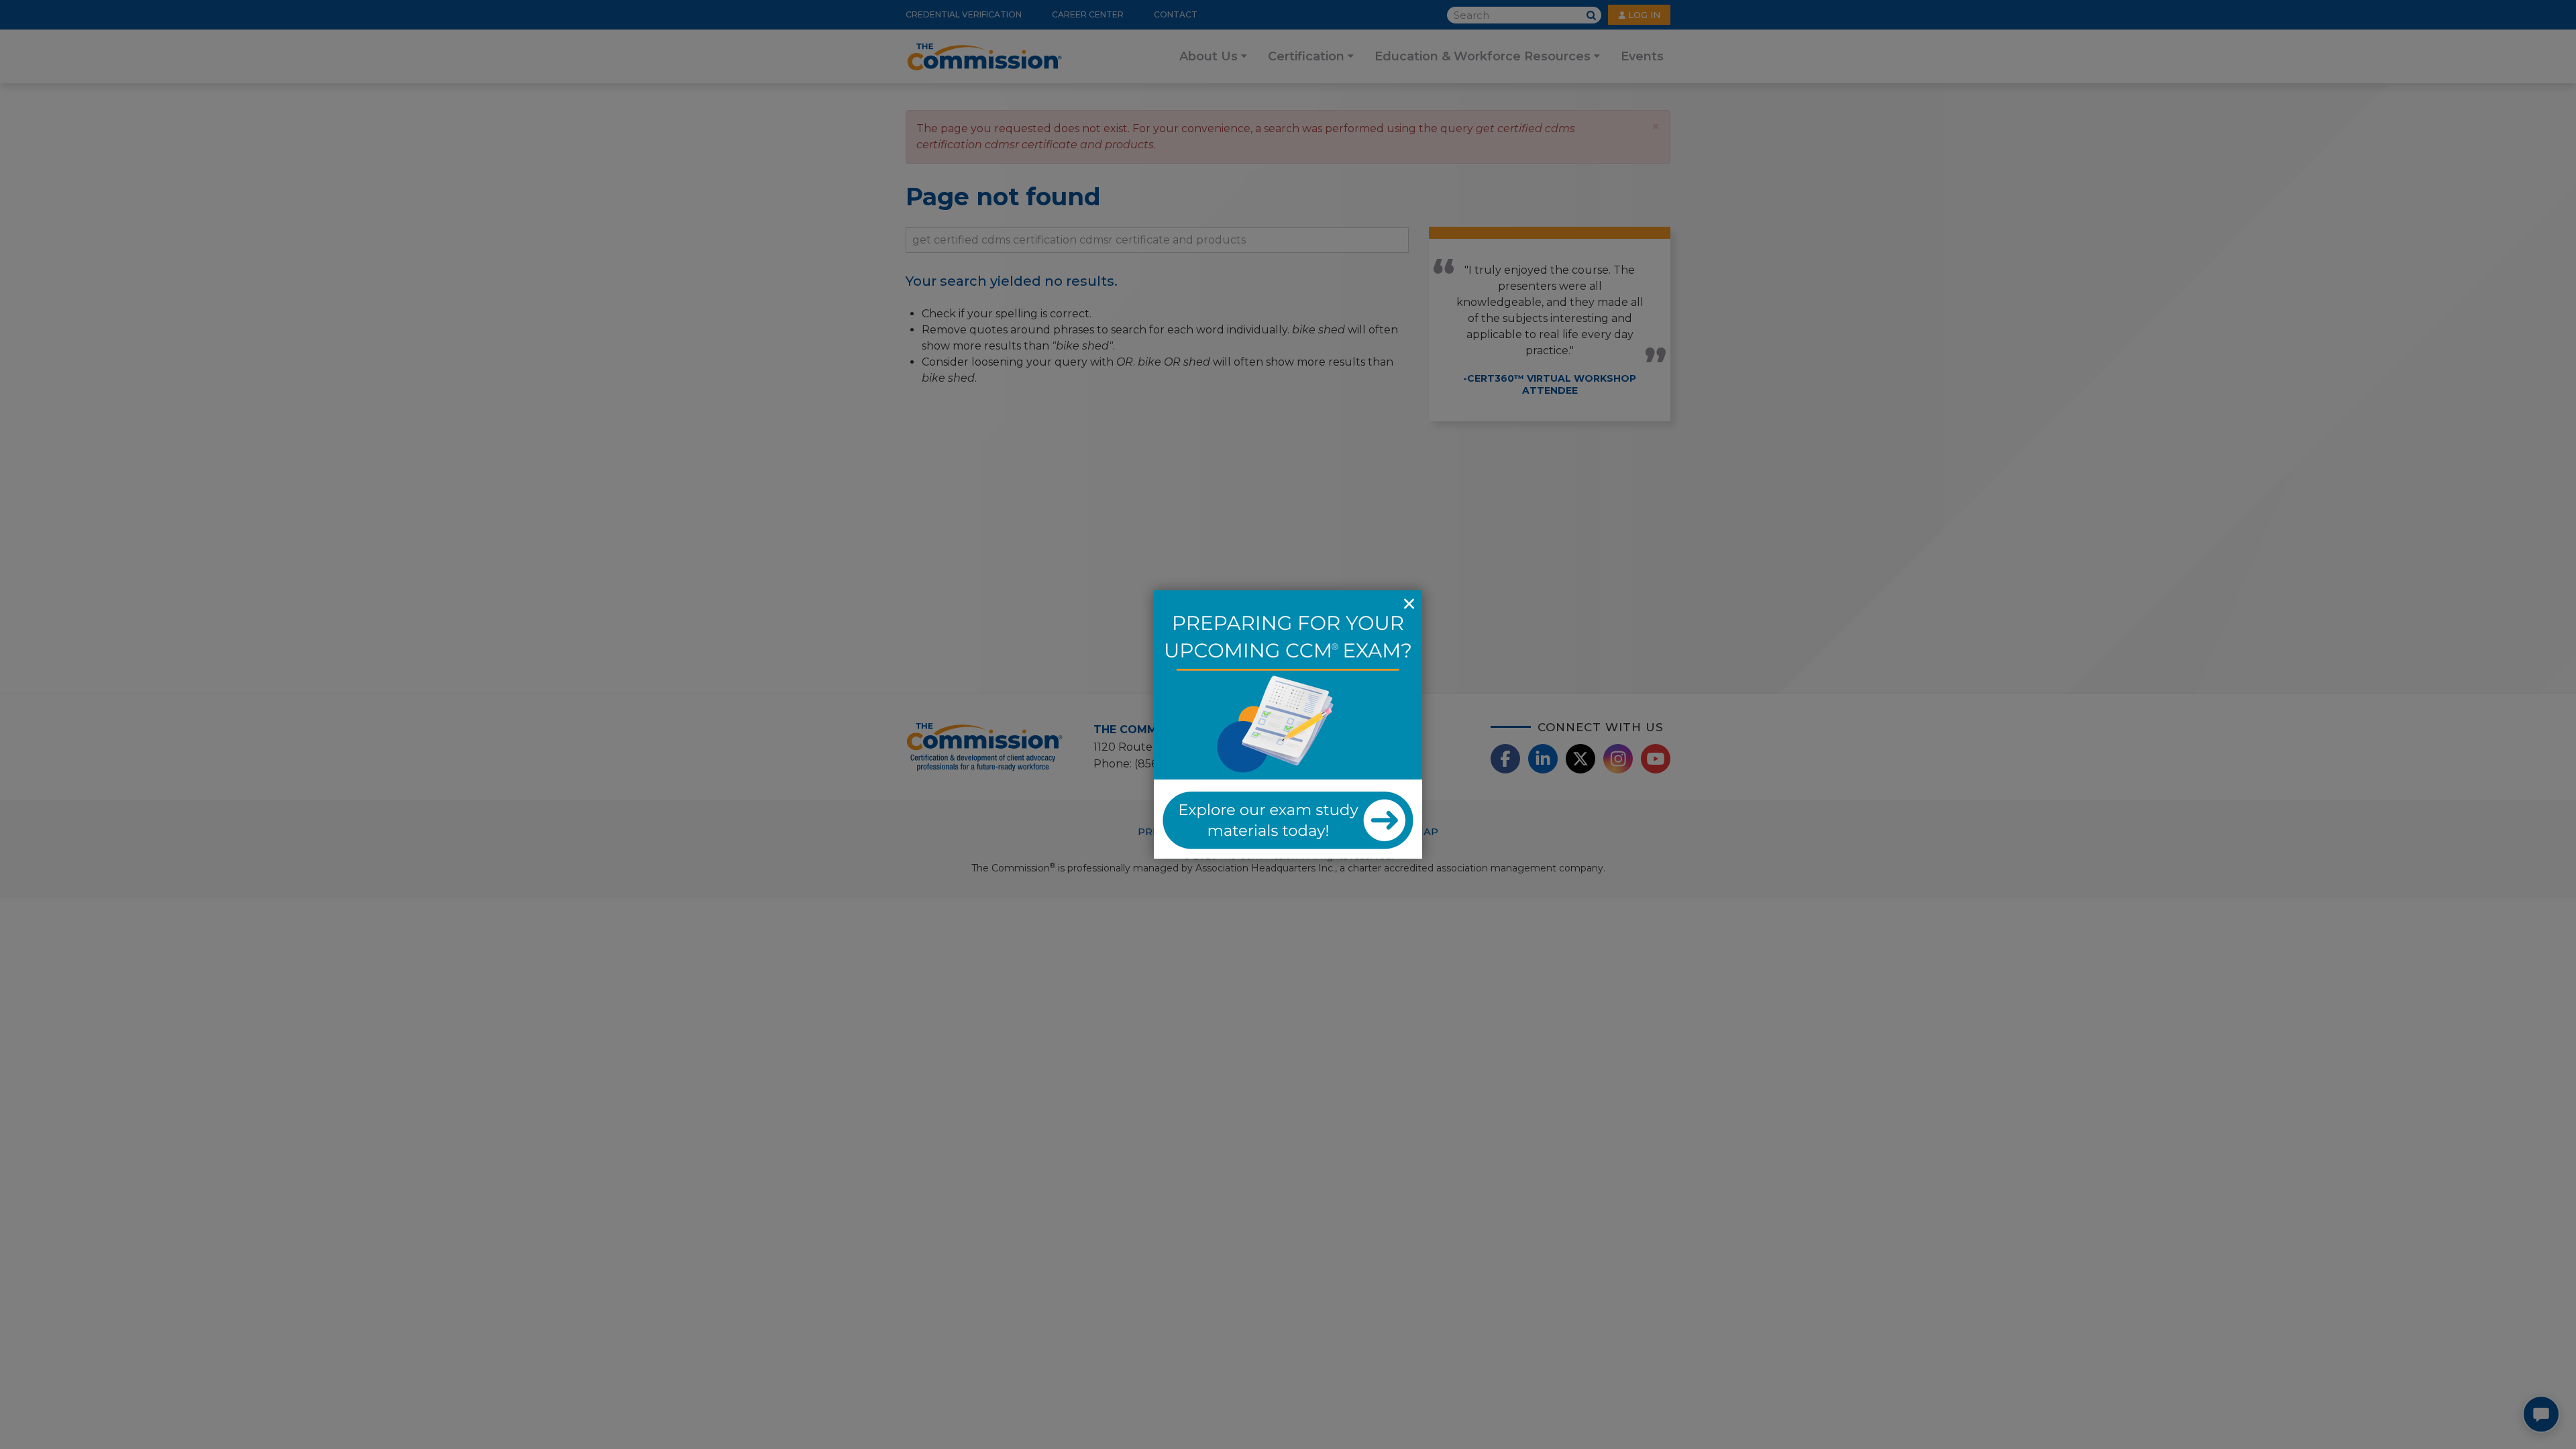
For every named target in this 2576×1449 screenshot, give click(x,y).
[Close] (1409, 604)
